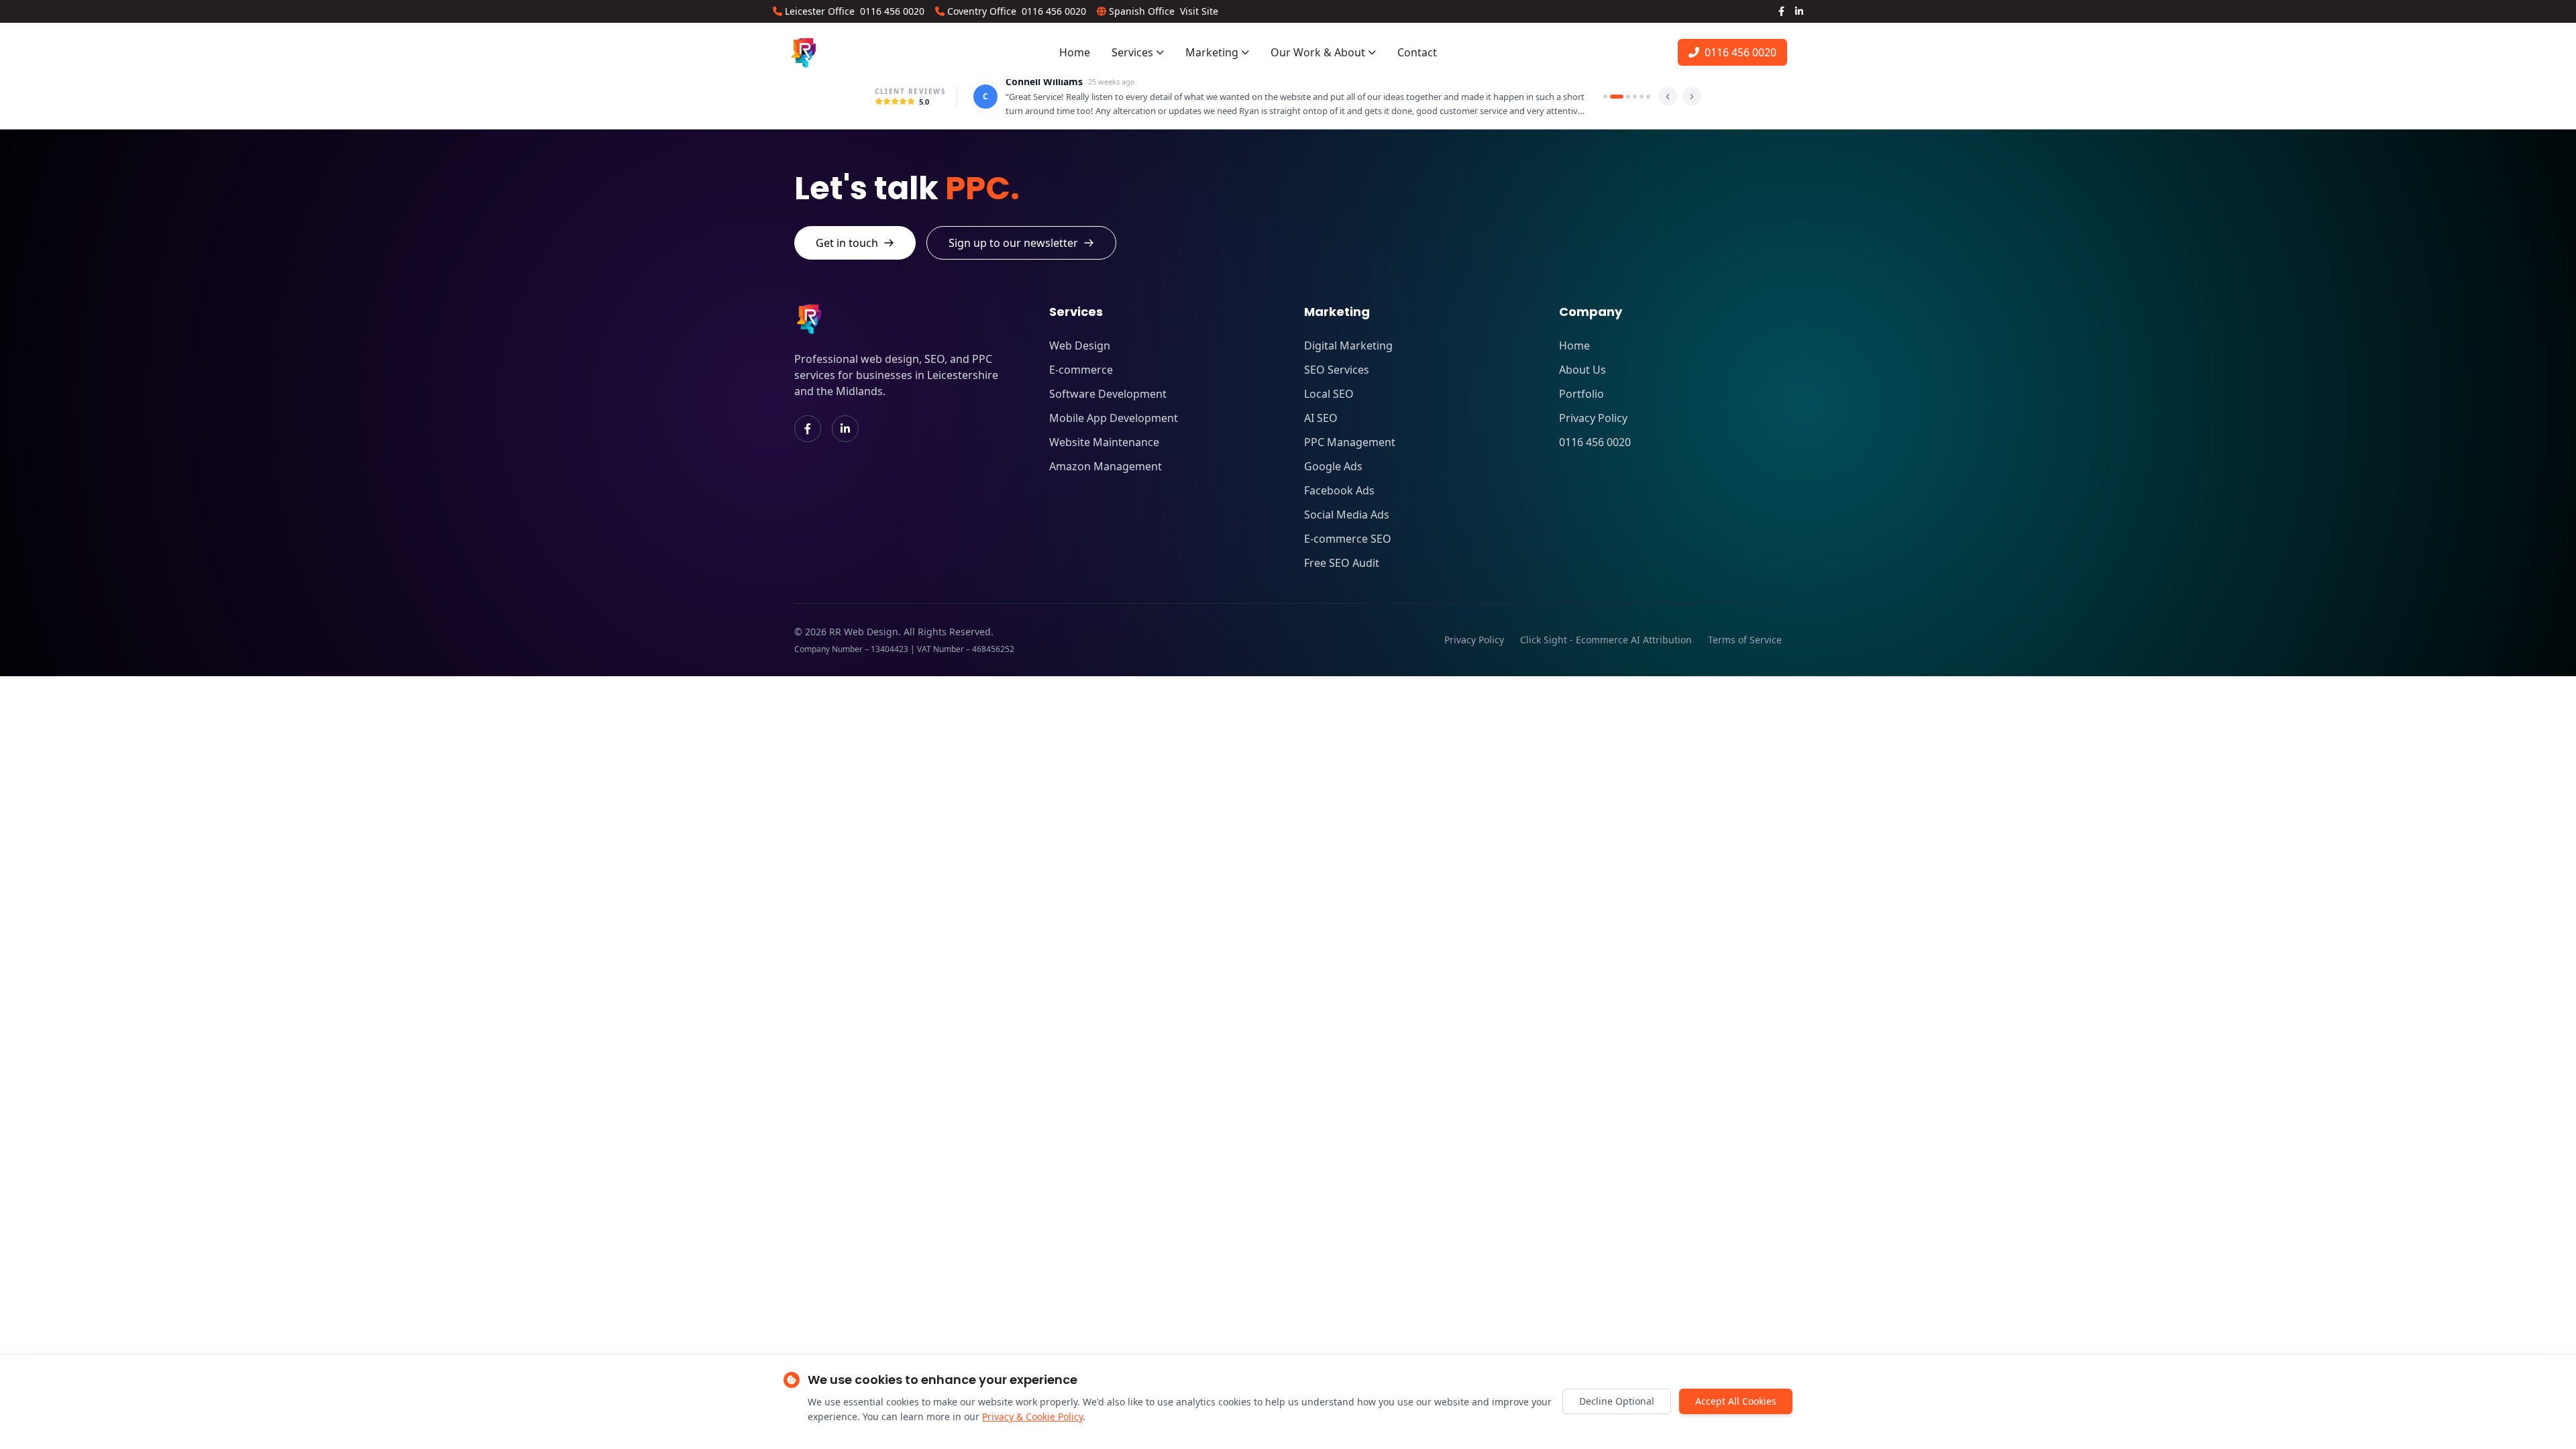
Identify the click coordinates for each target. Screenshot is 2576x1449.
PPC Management (1350, 442)
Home (1075, 52)
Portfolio (1581, 394)
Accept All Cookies (1736, 1401)
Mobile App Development (1114, 418)
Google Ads (1333, 466)
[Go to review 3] (1623, 97)
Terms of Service (1745, 640)
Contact (1417, 52)
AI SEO (1321, 418)
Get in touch (847, 243)
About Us (1582, 370)
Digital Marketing (1348, 345)
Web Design (1080, 345)
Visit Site (1199, 11)
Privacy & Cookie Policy (1032, 1416)
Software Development (1108, 394)
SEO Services (1337, 370)
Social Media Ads (1347, 515)
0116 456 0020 (892, 11)
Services (1132, 52)
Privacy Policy (1593, 418)
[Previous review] (1668, 97)
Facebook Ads (1339, 490)
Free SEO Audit (1342, 563)
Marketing (1212, 52)
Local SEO (1329, 394)
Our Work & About (1318, 52)
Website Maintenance (1104, 442)
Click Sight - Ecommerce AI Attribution (1606, 640)
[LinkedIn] (1799, 11)
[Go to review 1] (1605, 97)
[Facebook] (1781, 11)
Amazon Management (1106, 466)
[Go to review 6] (1648, 97)
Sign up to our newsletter (1013, 243)
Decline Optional (1617, 1401)
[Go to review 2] (1612, 97)
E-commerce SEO (1348, 539)
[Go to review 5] (1642, 97)
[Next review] (1692, 97)
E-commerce (1081, 370)
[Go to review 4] (1635, 97)
